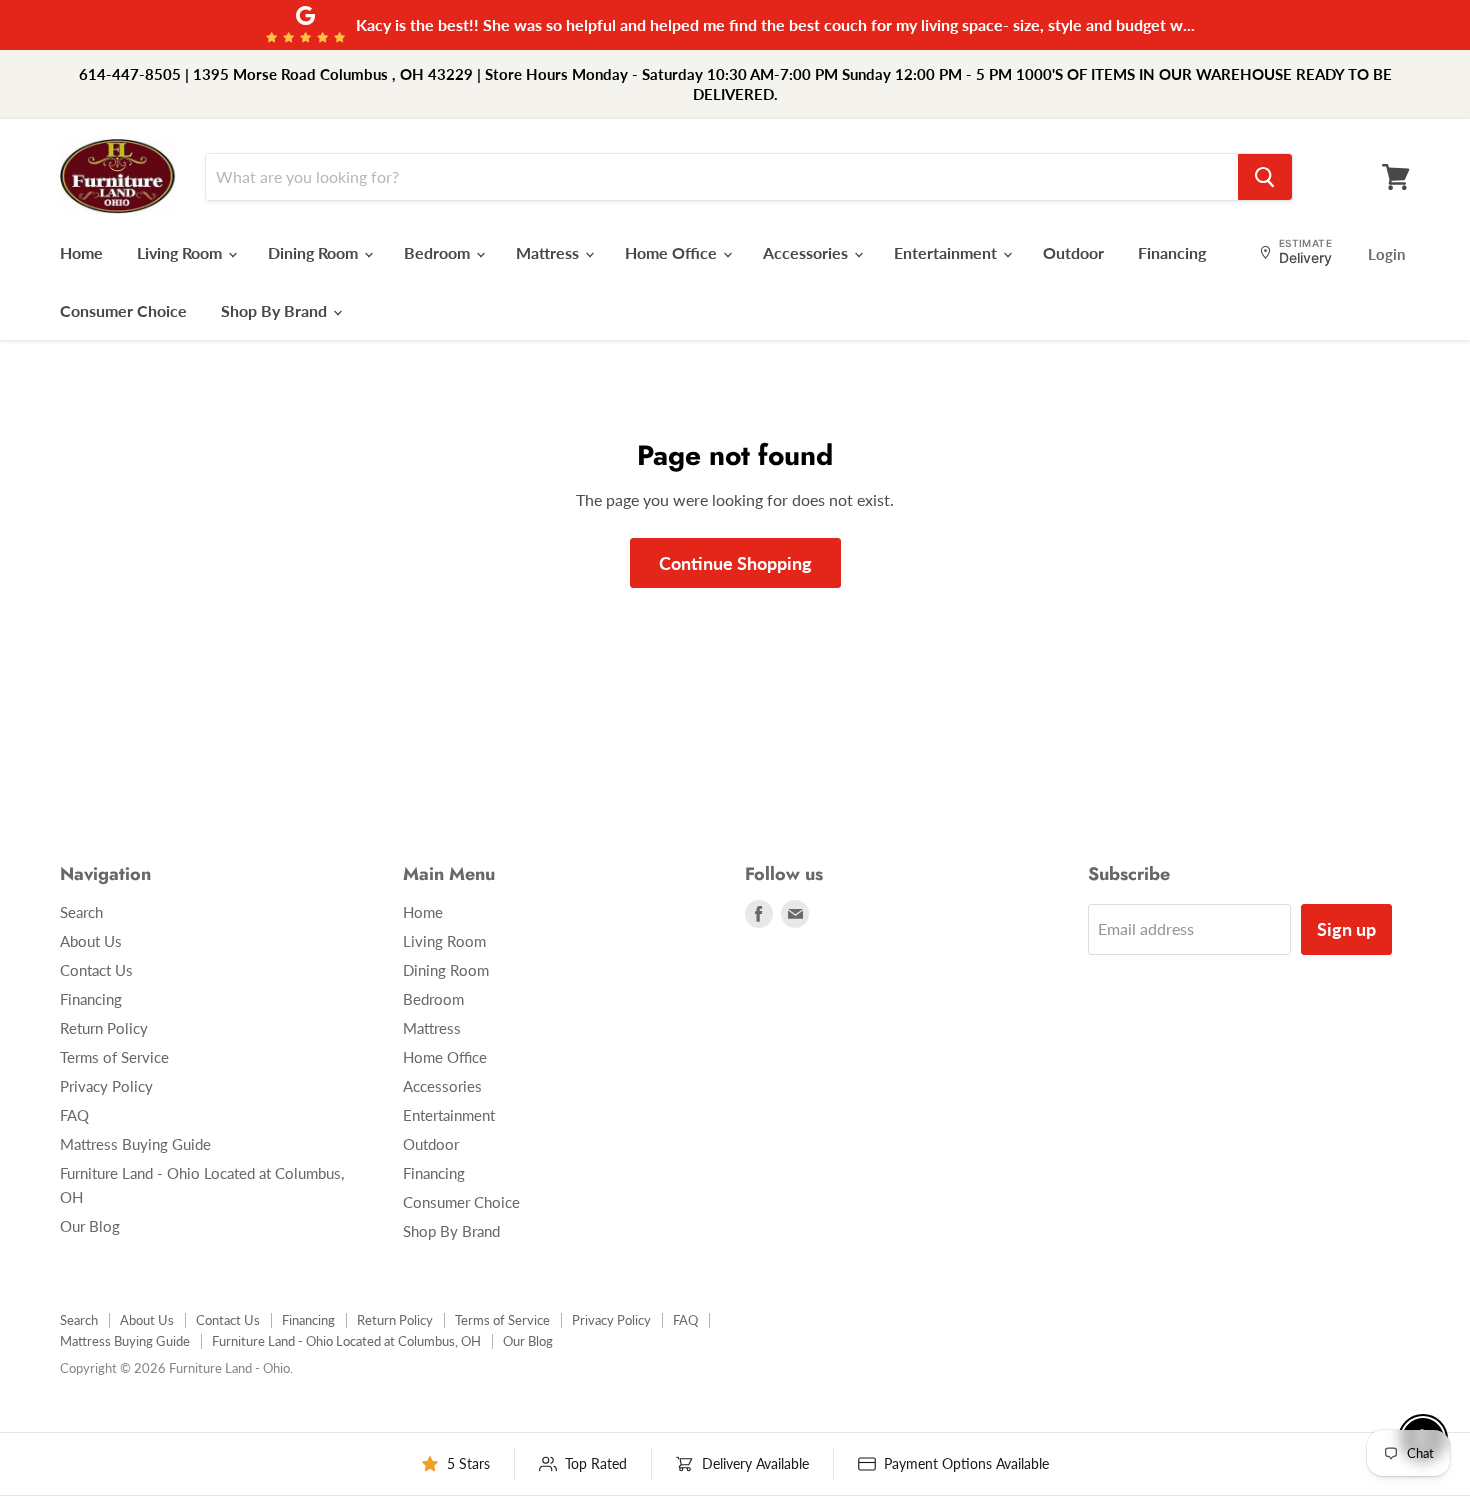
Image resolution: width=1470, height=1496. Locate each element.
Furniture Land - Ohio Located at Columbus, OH (346, 1341)
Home (81, 252)
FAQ (74, 1115)
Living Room (181, 252)
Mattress (549, 252)
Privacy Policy (106, 1086)
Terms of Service (114, 1057)
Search (81, 912)
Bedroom (439, 252)
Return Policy (104, 1028)
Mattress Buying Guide (135, 1144)
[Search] (1265, 177)
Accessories (807, 252)
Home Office (673, 252)
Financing (1172, 252)
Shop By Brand (276, 310)
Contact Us (96, 970)
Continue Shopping (735, 563)
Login (1386, 254)
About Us (91, 941)
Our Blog (90, 1226)
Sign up (1346, 929)
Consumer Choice (123, 310)
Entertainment (947, 252)
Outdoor (1073, 252)
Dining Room (315, 252)
